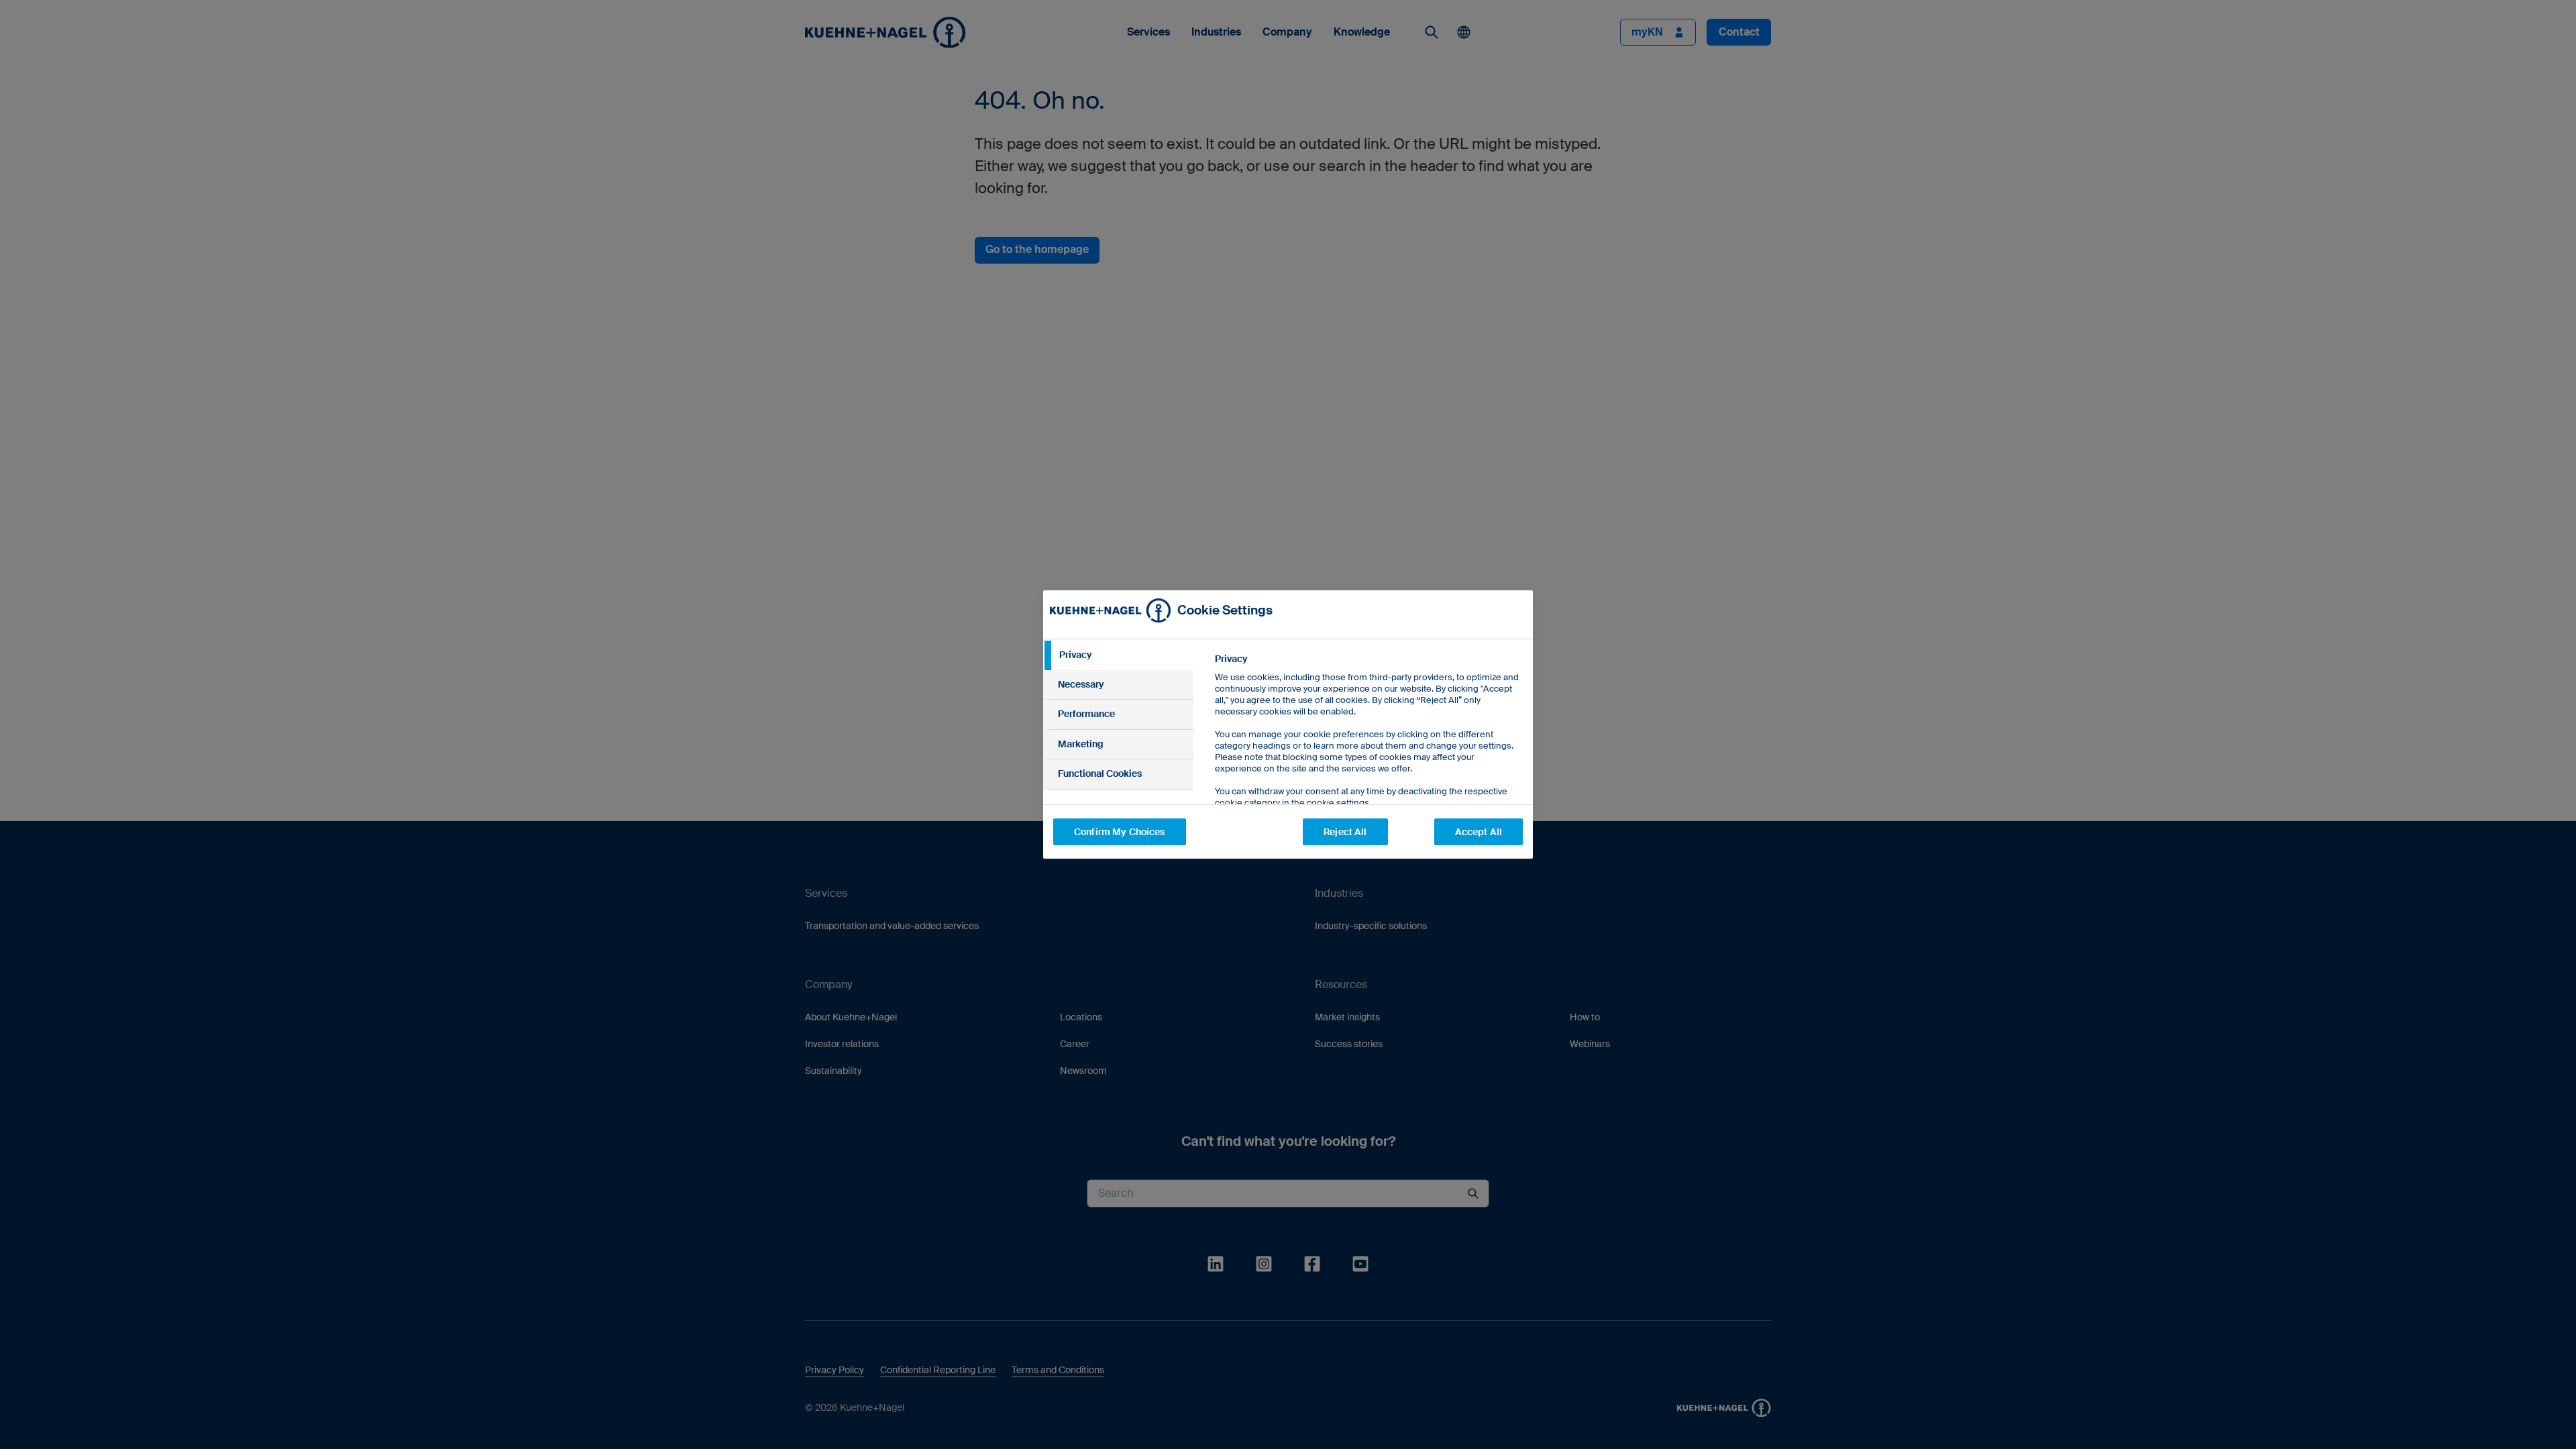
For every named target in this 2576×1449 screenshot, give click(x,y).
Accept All (1479, 832)
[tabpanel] (1368, 761)
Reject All (1345, 832)
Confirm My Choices (1120, 832)
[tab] (1118, 655)
